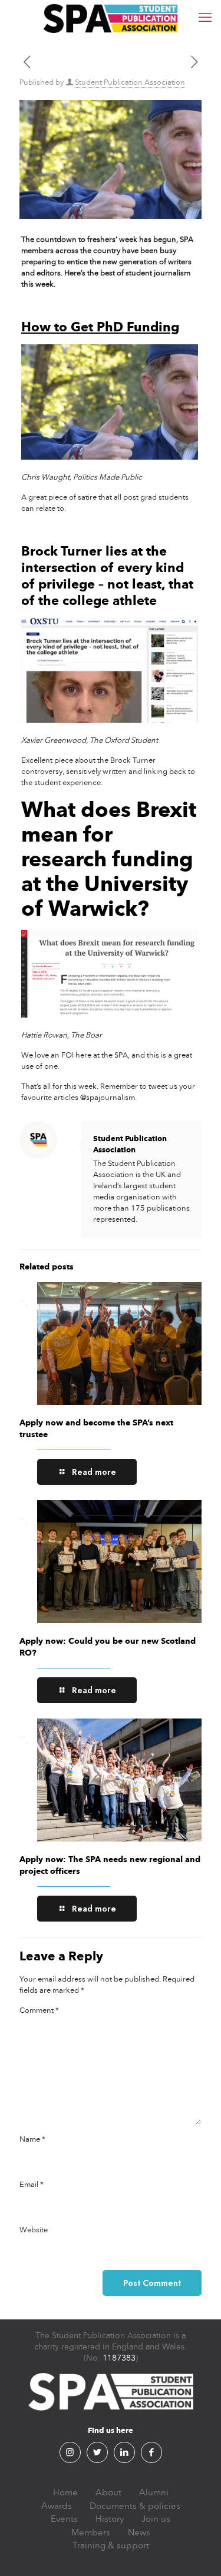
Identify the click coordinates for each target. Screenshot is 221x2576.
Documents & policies (135, 2506)
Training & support (111, 2545)
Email (32, 2185)
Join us (156, 2519)
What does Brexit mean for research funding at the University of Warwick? (109, 859)
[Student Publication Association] (111, 18)
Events (64, 2519)
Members (91, 2532)
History (110, 2519)
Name (32, 2139)
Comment (39, 2010)
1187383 (119, 2358)
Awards (57, 2506)
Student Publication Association (130, 82)
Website (34, 2230)
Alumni (154, 2492)
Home (65, 2492)
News (139, 2532)
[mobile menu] (205, 18)
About (108, 2492)
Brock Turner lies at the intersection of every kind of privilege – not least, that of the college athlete (107, 576)
